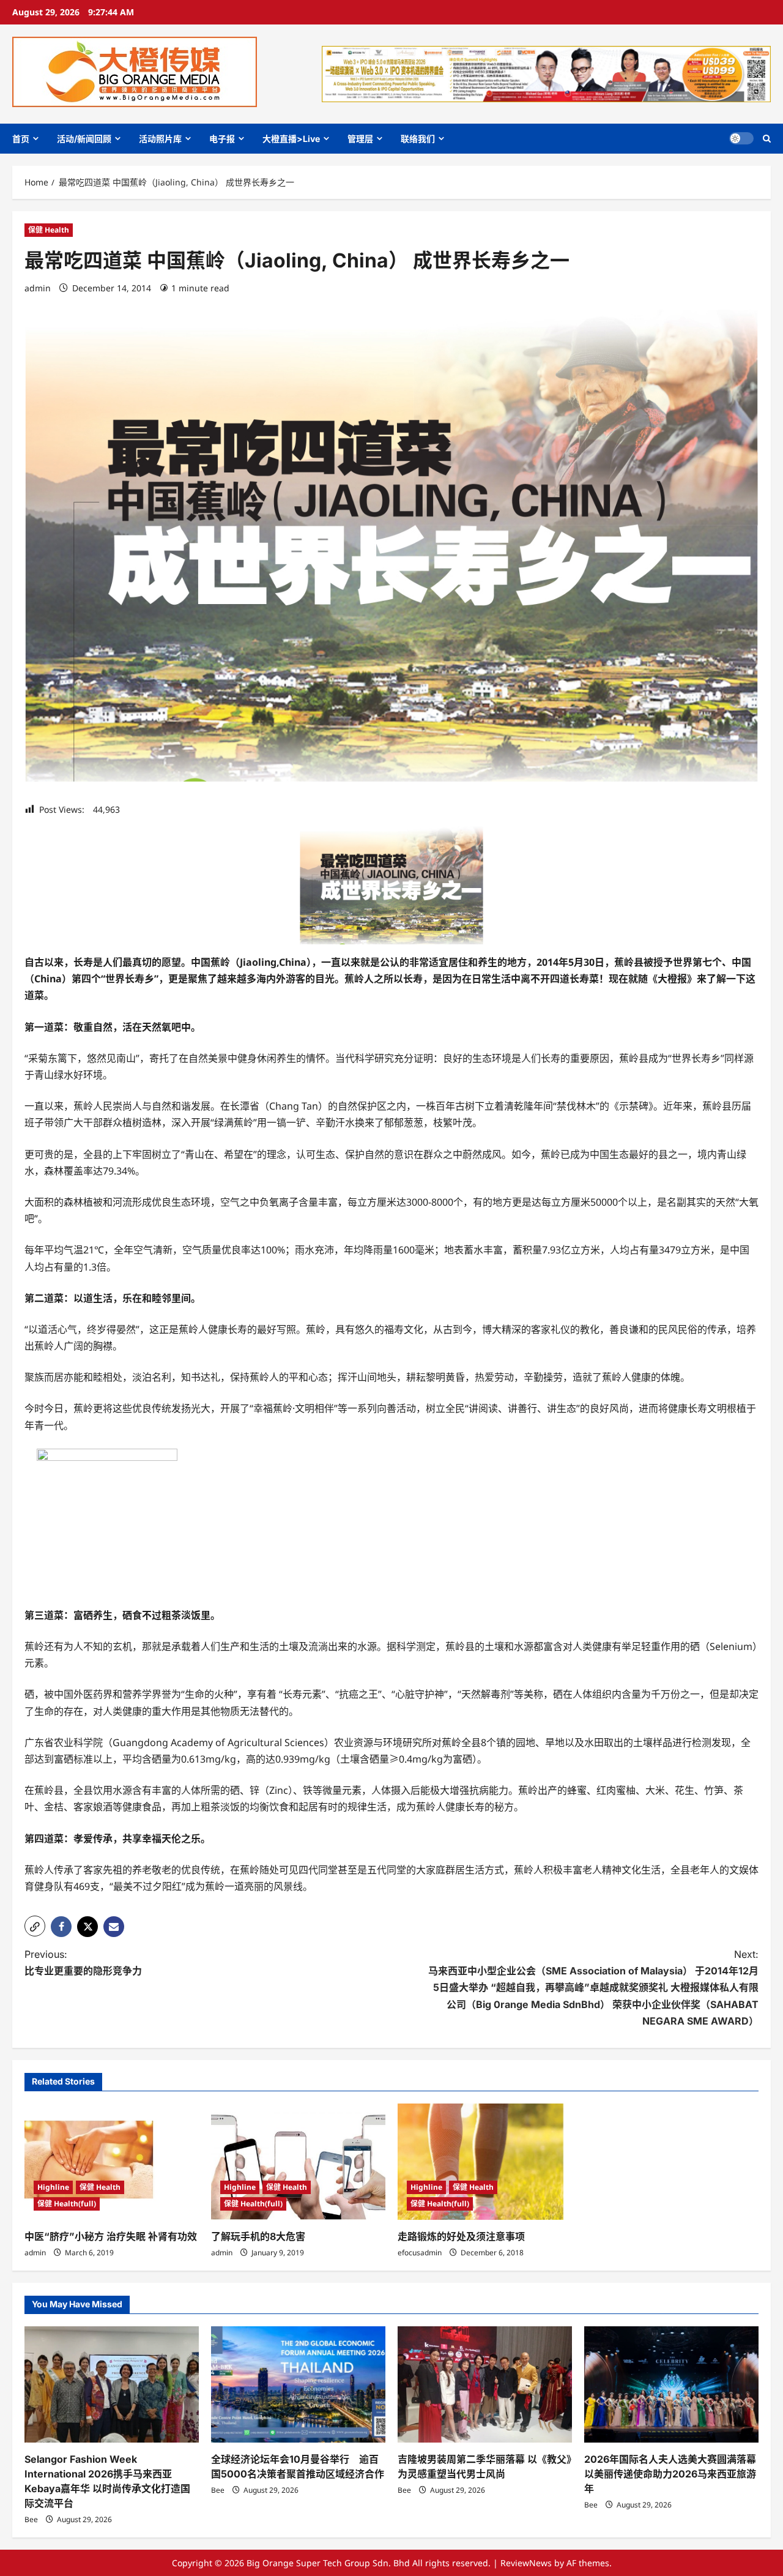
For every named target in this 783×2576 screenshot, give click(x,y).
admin (38, 288)
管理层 (360, 139)
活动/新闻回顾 (84, 139)
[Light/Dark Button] (741, 138)
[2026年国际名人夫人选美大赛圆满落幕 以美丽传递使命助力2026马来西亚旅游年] (671, 2384)
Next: (593, 1988)
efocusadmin (420, 2253)
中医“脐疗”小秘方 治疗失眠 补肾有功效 (111, 2236)
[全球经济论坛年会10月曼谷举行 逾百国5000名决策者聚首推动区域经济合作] (298, 2384)
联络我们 (418, 139)
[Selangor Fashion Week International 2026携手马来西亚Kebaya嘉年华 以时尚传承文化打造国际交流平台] (112, 2384)
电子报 (222, 139)
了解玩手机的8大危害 (258, 2236)
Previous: (83, 1962)
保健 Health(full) (67, 2204)
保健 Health (49, 230)
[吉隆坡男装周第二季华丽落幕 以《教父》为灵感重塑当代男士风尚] (485, 2384)
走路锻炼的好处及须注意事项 (461, 2236)
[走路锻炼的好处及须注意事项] (485, 2162)
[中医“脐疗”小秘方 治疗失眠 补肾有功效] (112, 2162)
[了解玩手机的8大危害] (298, 2162)
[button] (767, 139)
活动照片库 (160, 139)
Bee (31, 2519)
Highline (53, 2187)
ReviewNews (526, 2563)
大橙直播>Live (291, 139)
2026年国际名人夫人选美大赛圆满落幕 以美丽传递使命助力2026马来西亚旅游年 (670, 2474)
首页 (21, 139)
